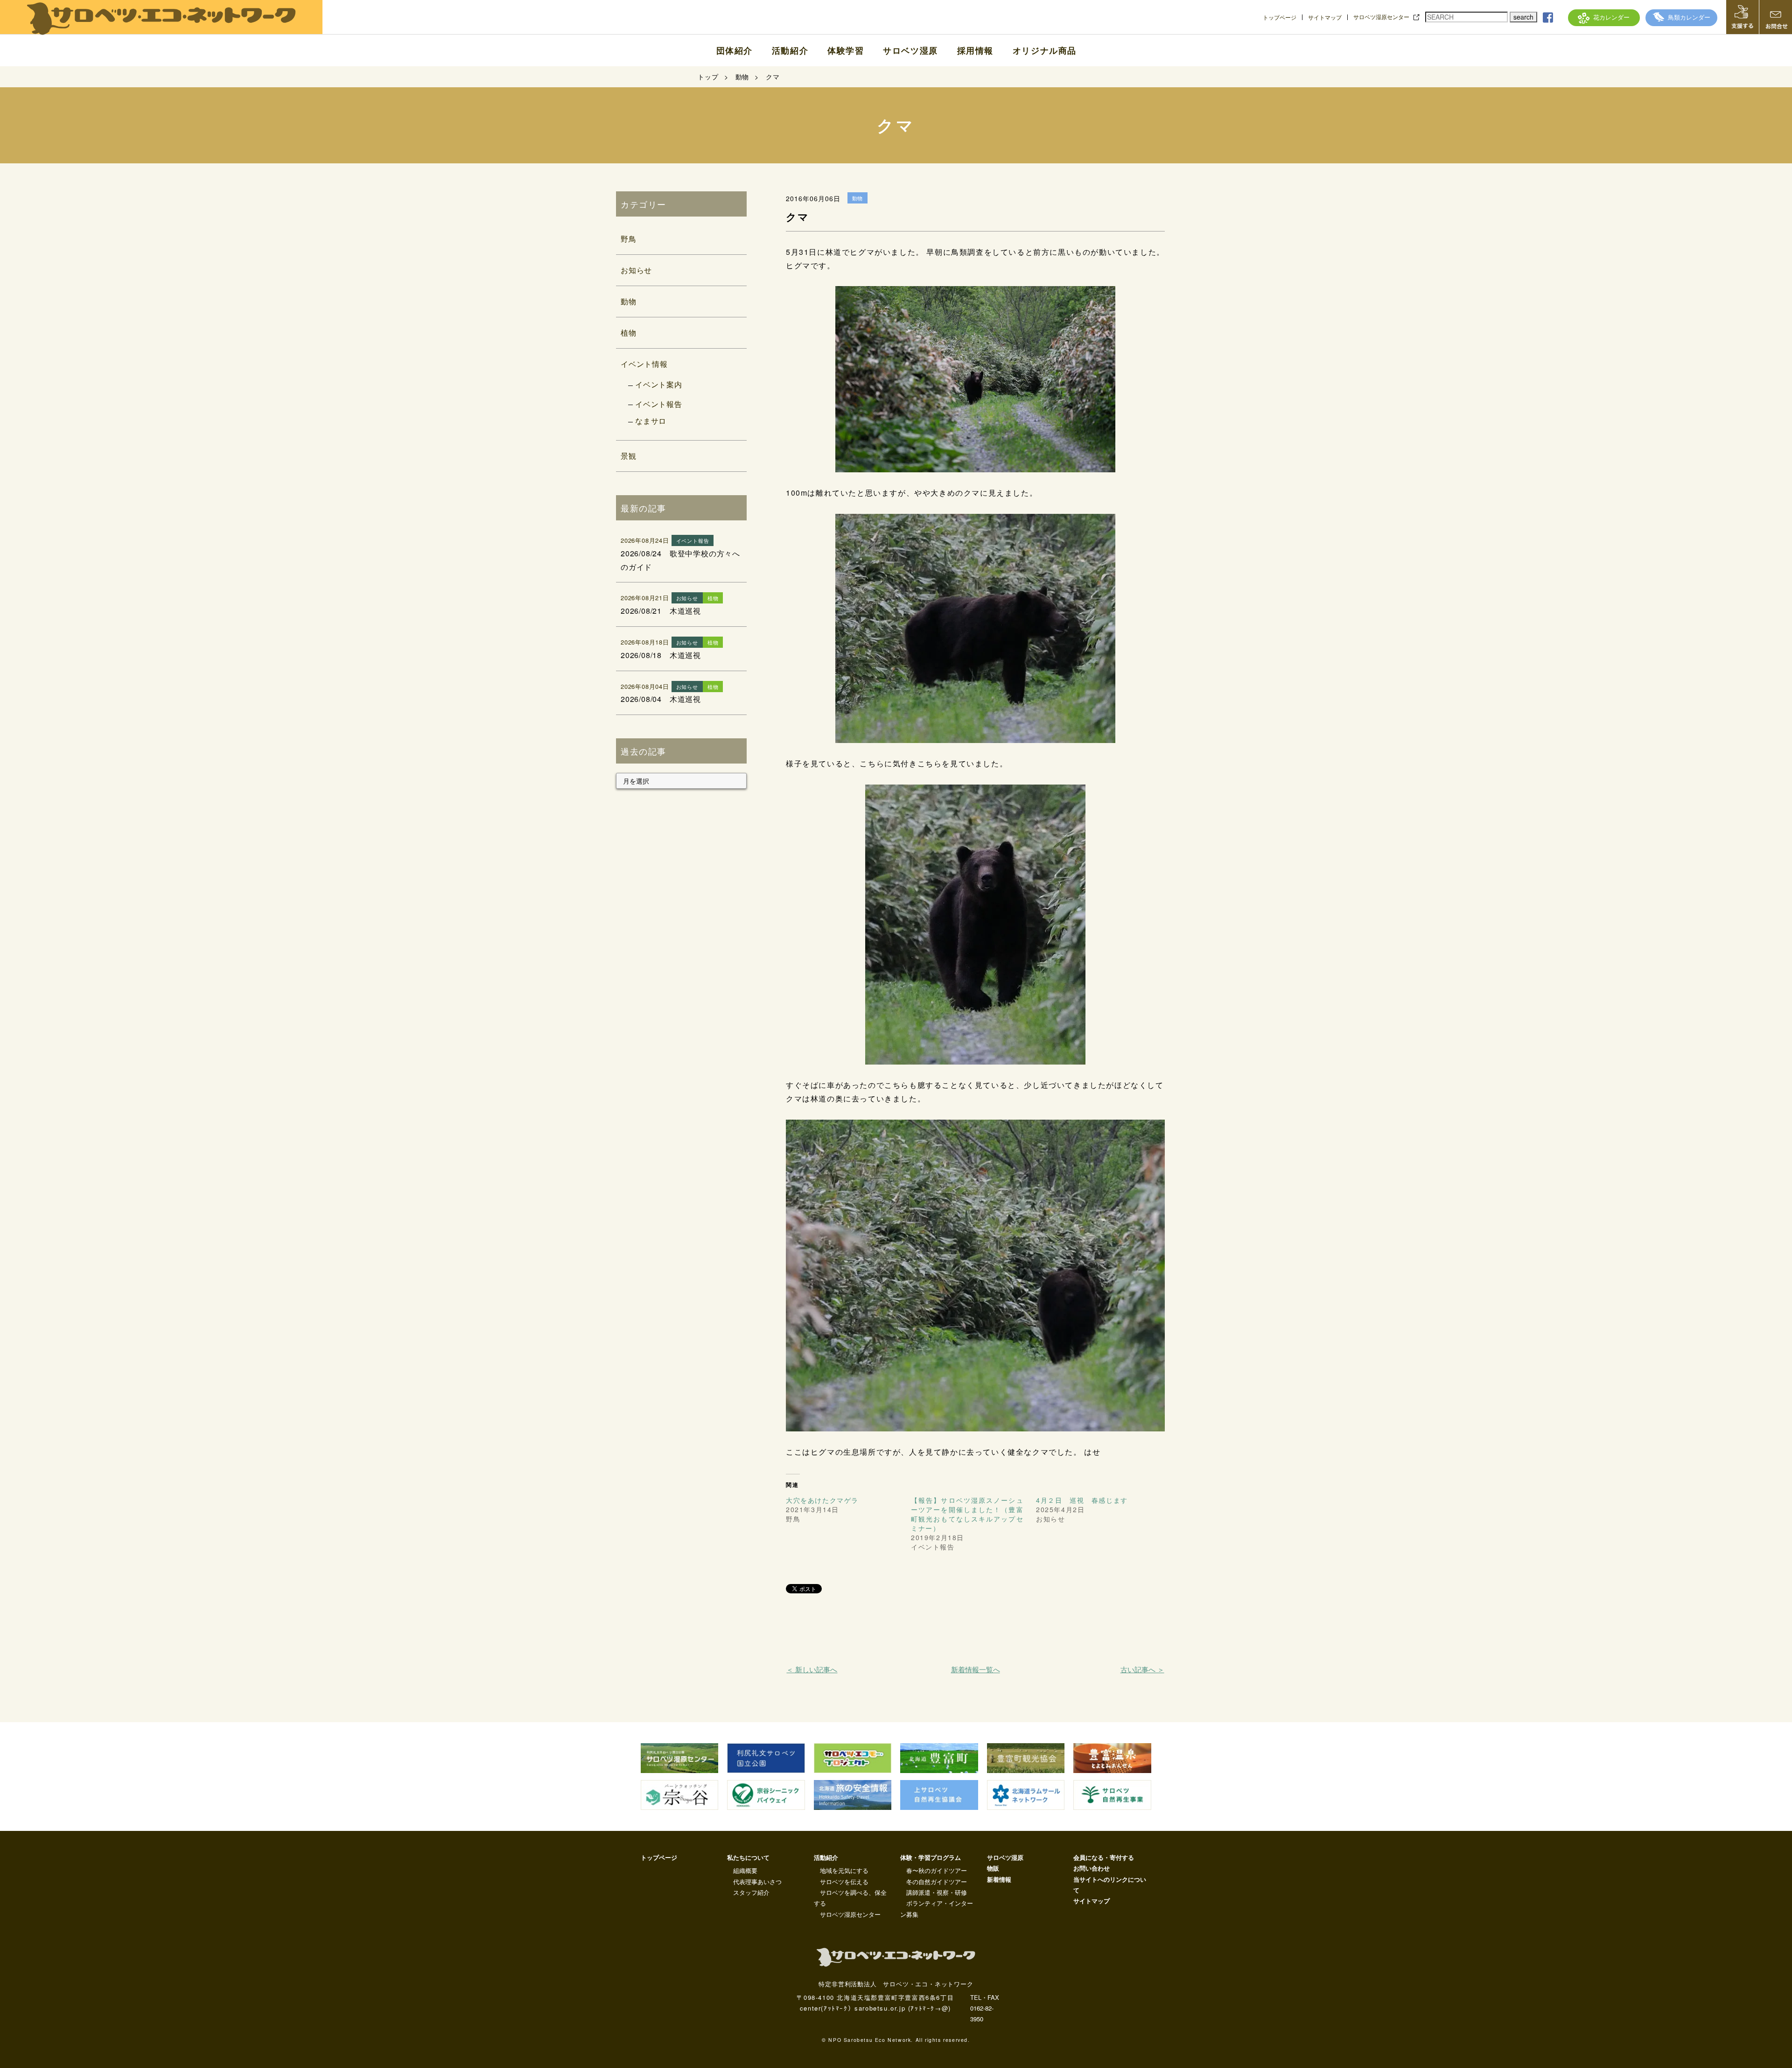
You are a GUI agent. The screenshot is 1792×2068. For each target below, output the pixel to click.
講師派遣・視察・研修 (937, 1892)
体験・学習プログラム (931, 1857)
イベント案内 (659, 384)
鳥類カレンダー (1689, 17)
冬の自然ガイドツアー (937, 1882)
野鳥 (629, 239)
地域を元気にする (844, 1870)
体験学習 (846, 50)
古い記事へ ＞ (1142, 1669)
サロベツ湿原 (910, 50)
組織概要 (745, 1870)
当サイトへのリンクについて (1110, 1885)
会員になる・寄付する (1104, 1857)
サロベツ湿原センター (1381, 17)
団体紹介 (735, 50)
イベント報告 (659, 404)
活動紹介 (790, 50)
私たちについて (748, 1857)
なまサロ (651, 421)
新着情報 (999, 1879)
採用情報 (975, 50)
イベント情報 (644, 364)
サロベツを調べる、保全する (850, 1898)
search (1523, 17)
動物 (629, 301)
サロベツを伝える (844, 1882)
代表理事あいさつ (757, 1882)
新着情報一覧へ (976, 1669)
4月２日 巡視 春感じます (1082, 1500)
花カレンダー (1611, 17)
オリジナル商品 (1045, 50)
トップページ (1280, 17)
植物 (629, 333)
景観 (629, 456)
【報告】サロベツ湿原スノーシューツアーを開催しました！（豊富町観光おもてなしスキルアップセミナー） (967, 1514)
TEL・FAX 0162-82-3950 (985, 2008)
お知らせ (636, 270)
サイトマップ (1325, 17)
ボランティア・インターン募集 (937, 1908)
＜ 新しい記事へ (812, 1669)
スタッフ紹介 (751, 1892)
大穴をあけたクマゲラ (822, 1500)
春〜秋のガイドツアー (937, 1870)
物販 (993, 1868)
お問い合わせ (1092, 1868)
